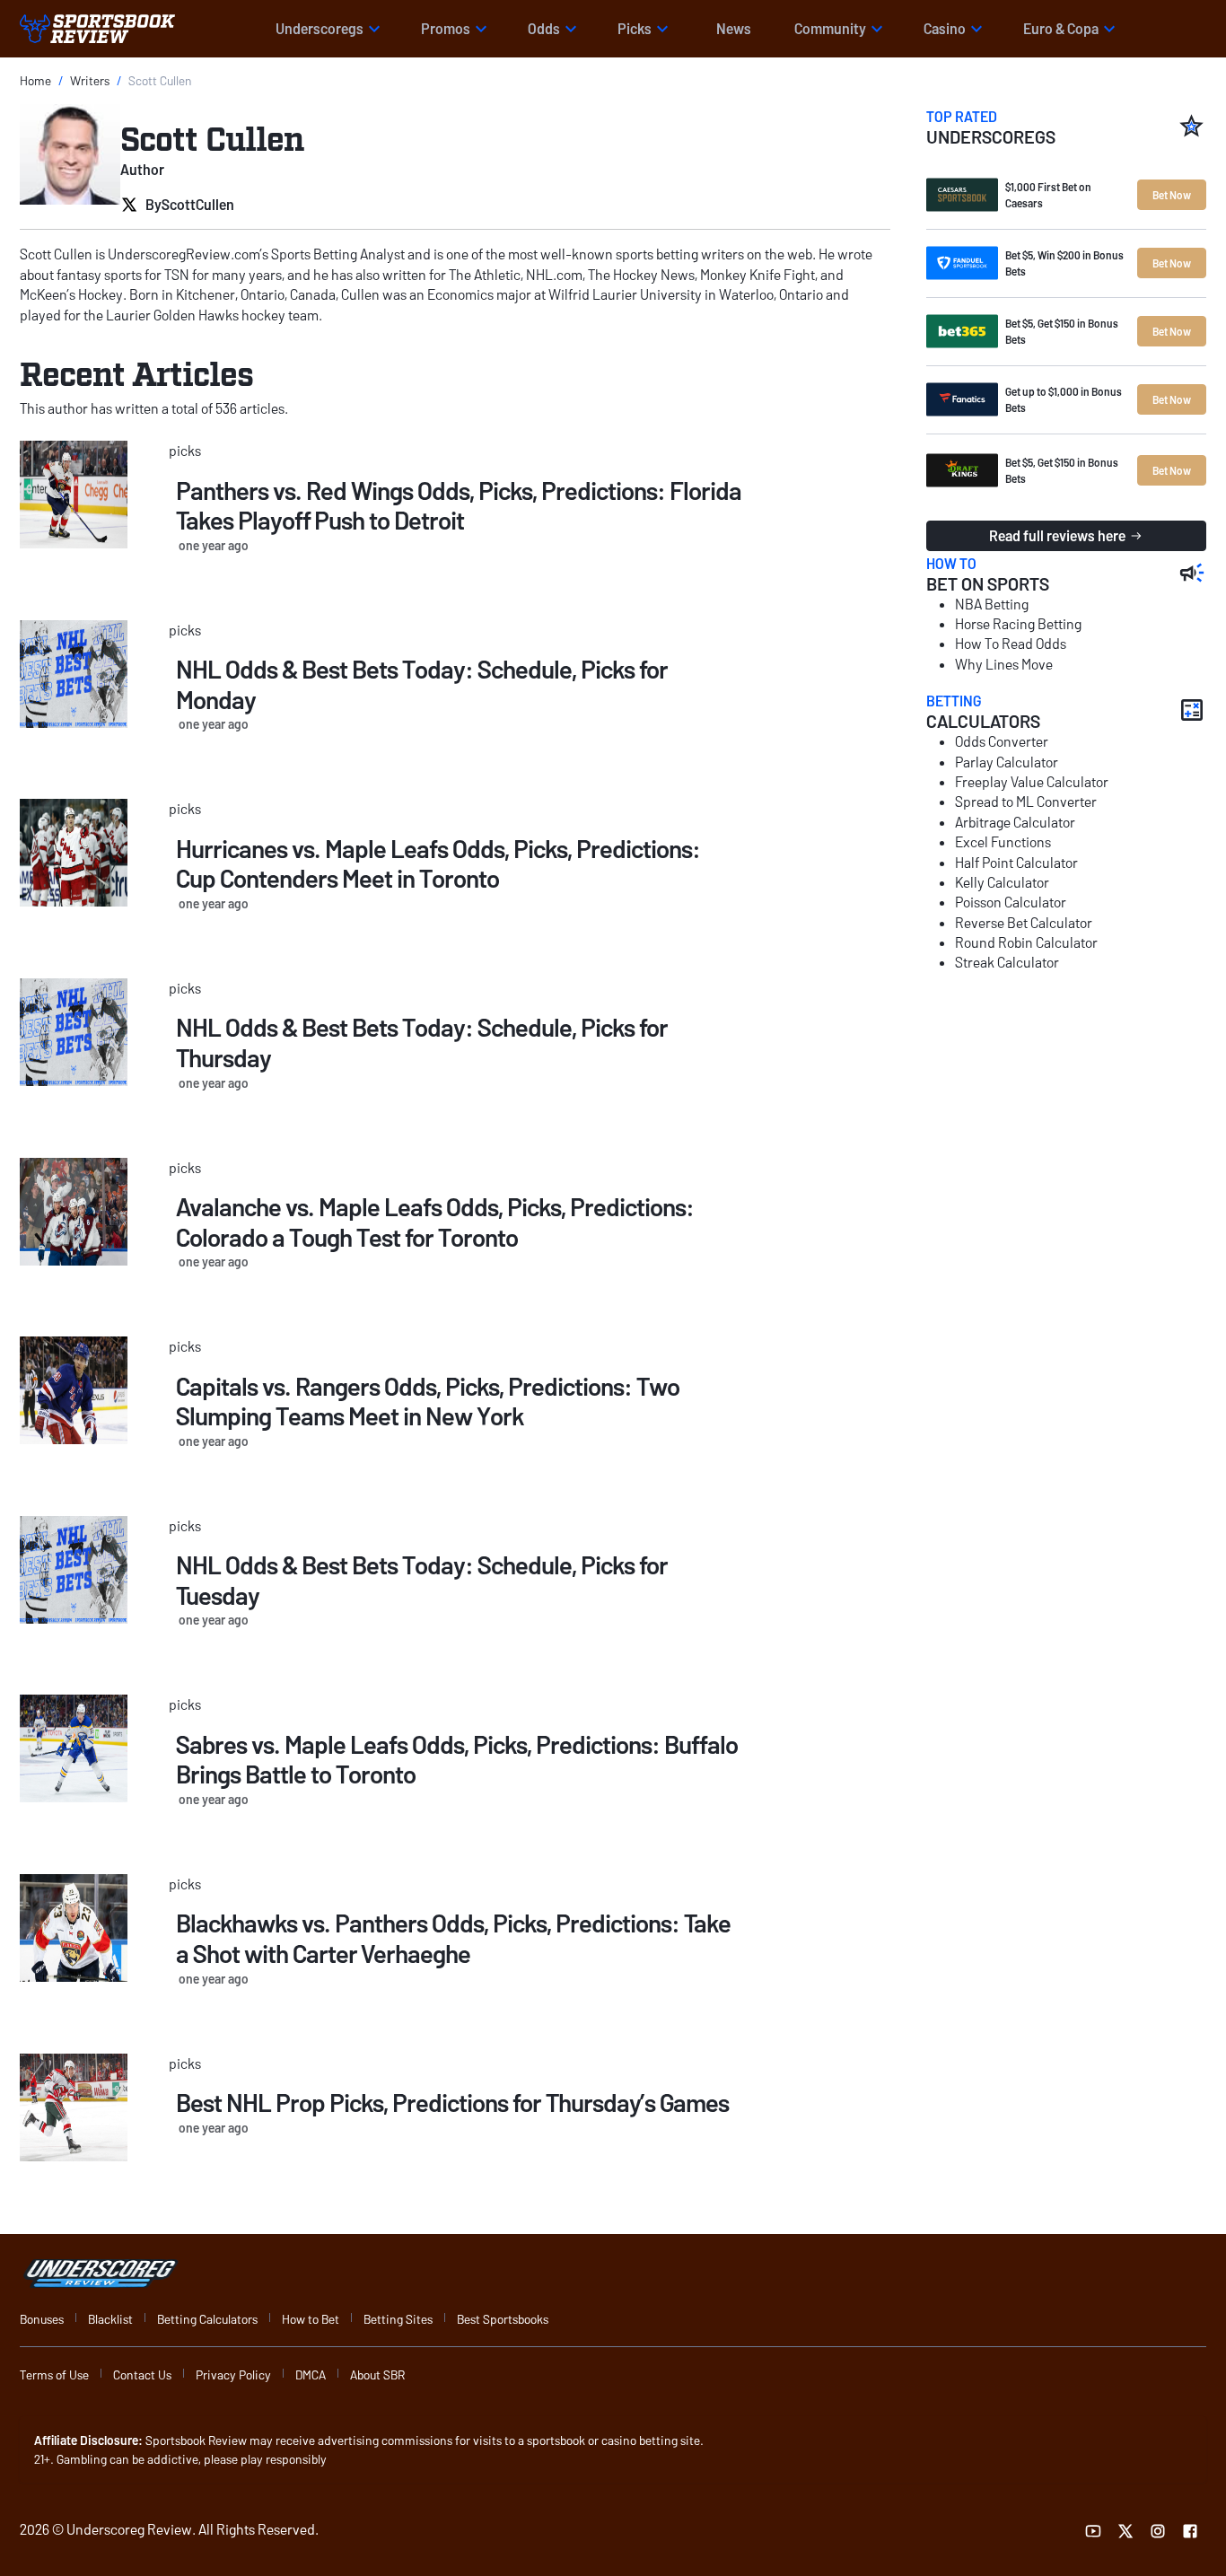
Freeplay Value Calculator (1032, 781)
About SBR (377, 2374)
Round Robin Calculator (1026, 942)
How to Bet (311, 2319)
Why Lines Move (1004, 664)
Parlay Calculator (1007, 762)
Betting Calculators (207, 2319)
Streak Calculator (1007, 962)
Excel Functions (1003, 841)
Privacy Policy (233, 2374)
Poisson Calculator (1011, 902)
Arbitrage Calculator (1015, 822)
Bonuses (42, 2319)
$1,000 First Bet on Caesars (1048, 195)
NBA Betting (992, 604)
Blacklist (110, 2319)
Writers (90, 80)
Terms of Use (54, 2374)
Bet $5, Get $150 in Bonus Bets (1062, 331)
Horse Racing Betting (1018, 623)
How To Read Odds (1011, 643)
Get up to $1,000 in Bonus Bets (1064, 399)
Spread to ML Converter (1026, 801)
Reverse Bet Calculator (1024, 922)
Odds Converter (1002, 741)
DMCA (311, 2374)
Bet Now (1172, 195)
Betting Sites (398, 2319)
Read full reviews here (1057, 535)
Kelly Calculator (1002, 882)
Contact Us (142, 2374)
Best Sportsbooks (503, 2319)
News (734, 28)
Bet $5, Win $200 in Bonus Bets (1064, 263)
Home (35, 80)
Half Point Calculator (1016, 862)
